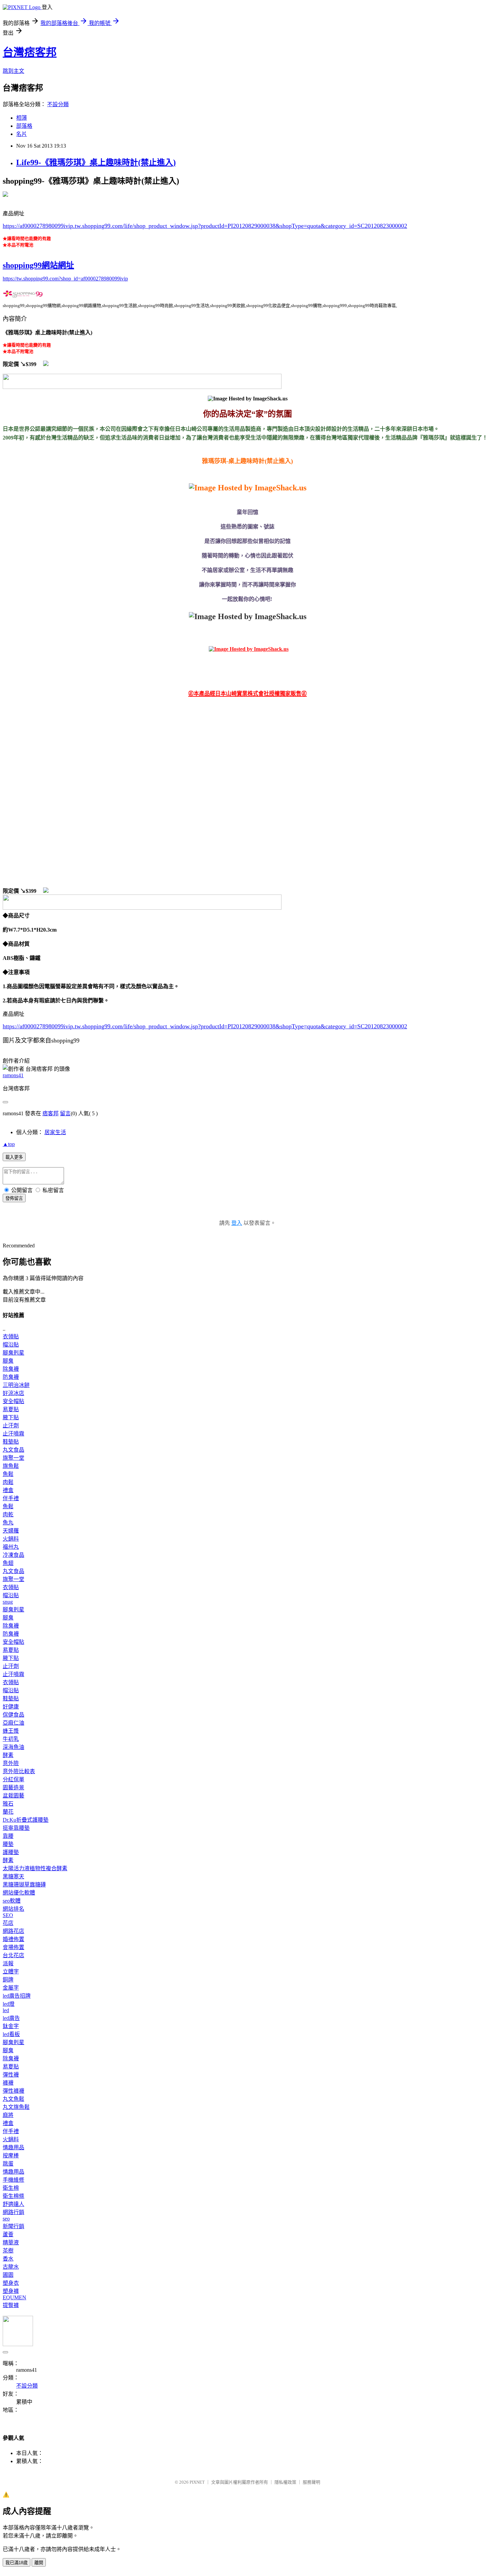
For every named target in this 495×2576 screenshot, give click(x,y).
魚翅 (8, 1563)
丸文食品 (13, 1450)
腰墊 (8, 1844)
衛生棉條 (13, 2196)
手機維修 (13, 2180)
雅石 (8, 1804)
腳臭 (8, 1361)
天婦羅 (11, 1531)
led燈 (9, 2004)
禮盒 (8, 1490)
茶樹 (8, 2251)
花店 (8, 1923)
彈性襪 (11, 2075)
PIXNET (197, 2482)
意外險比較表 (19, 1771)
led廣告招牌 (17, 1996)
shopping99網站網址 (38, 265)
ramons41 (13, 1075)
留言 (65, 1113)
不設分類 (58, 104)
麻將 (8, 2115)
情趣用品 (13, 2147)
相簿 (22, 118)
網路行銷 (13, 2212)
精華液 (11, 2242)
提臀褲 (11, 2305)
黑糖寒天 (13, 1876)
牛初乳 (11, 1739)
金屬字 (11, 1988)
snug (8, 1602)
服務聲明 (311, 2482)
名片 (22, 134)
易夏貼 (11, 1409)
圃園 (8, 2275)
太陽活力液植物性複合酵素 (35, 1868)
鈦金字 (11, 2026)
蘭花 (8, 1812)
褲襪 (8, 2083)
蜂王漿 (11, 1731)
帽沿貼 (11, 1345)
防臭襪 (11, 1377)
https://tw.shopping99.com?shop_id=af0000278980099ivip (65, 279)
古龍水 (11, 2267)
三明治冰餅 (16, 1385)
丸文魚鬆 (13, 2099)
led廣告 (11, 2018)
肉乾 (8, 1514)
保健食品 (13, 1715)
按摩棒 (11, 2156)
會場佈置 (13, 1947)
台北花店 (13, 1955)
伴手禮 (11, 1498)
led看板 (11, 2034)
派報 (8, 1963)
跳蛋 (8, 2164)
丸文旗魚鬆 (16, 2107)
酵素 (8, 1755)
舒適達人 (13, 2204)
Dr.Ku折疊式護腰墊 (26, 1820)
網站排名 (13, 1909)
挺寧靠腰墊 (16, 1828)
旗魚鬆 (11, 1466)
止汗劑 (11, 1426)
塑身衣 (11, 2283)
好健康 (11, 1707)
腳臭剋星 (13, 1353)
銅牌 (8, 1980)
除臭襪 (11, 1369)
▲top (9, 1144)
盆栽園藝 (13, 1796)
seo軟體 (12, 1901)
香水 (8, 2259)
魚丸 (8, 1523)
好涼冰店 (13, 1393)
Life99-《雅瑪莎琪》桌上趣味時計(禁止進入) (96, 162)
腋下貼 (11, 1417)
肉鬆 (8, 1482)
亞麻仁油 (13, 1723)
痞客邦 (51, 1113)
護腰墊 (11, 1852)
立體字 (11, 1972)
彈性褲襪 (13, 2091)
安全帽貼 (13, 1401)
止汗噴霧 (13, 1434)
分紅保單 (13, 1779)
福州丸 (11, 1547)
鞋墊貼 (11, 1442)
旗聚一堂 (13, 1458)
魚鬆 (8, 1474)
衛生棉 (11, 2188)
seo (6, 2219)
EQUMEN (14, 2297)
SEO (8, 1915)
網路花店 (13, 1931)
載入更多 (14, 1157)
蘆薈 (8, 2234)
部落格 (24, 126)
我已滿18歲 (16, 2563)
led (6, 2010)
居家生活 (55, 1132)
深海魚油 (13, 1747)
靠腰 (8, 1836)
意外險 (11, 1763)
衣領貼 (11, 1337)
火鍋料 (11, 1539)
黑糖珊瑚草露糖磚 (24, 1885)
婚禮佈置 (13, 1939)
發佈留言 (14, 1198)
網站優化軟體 (19, 1893)
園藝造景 (13, 1787)
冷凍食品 (13, 1555)
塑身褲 (11, 2291)
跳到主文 (13, 71)
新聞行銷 (13, 2226)
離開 (39, 2563)
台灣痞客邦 (30, 52)
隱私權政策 (285, 2482)
